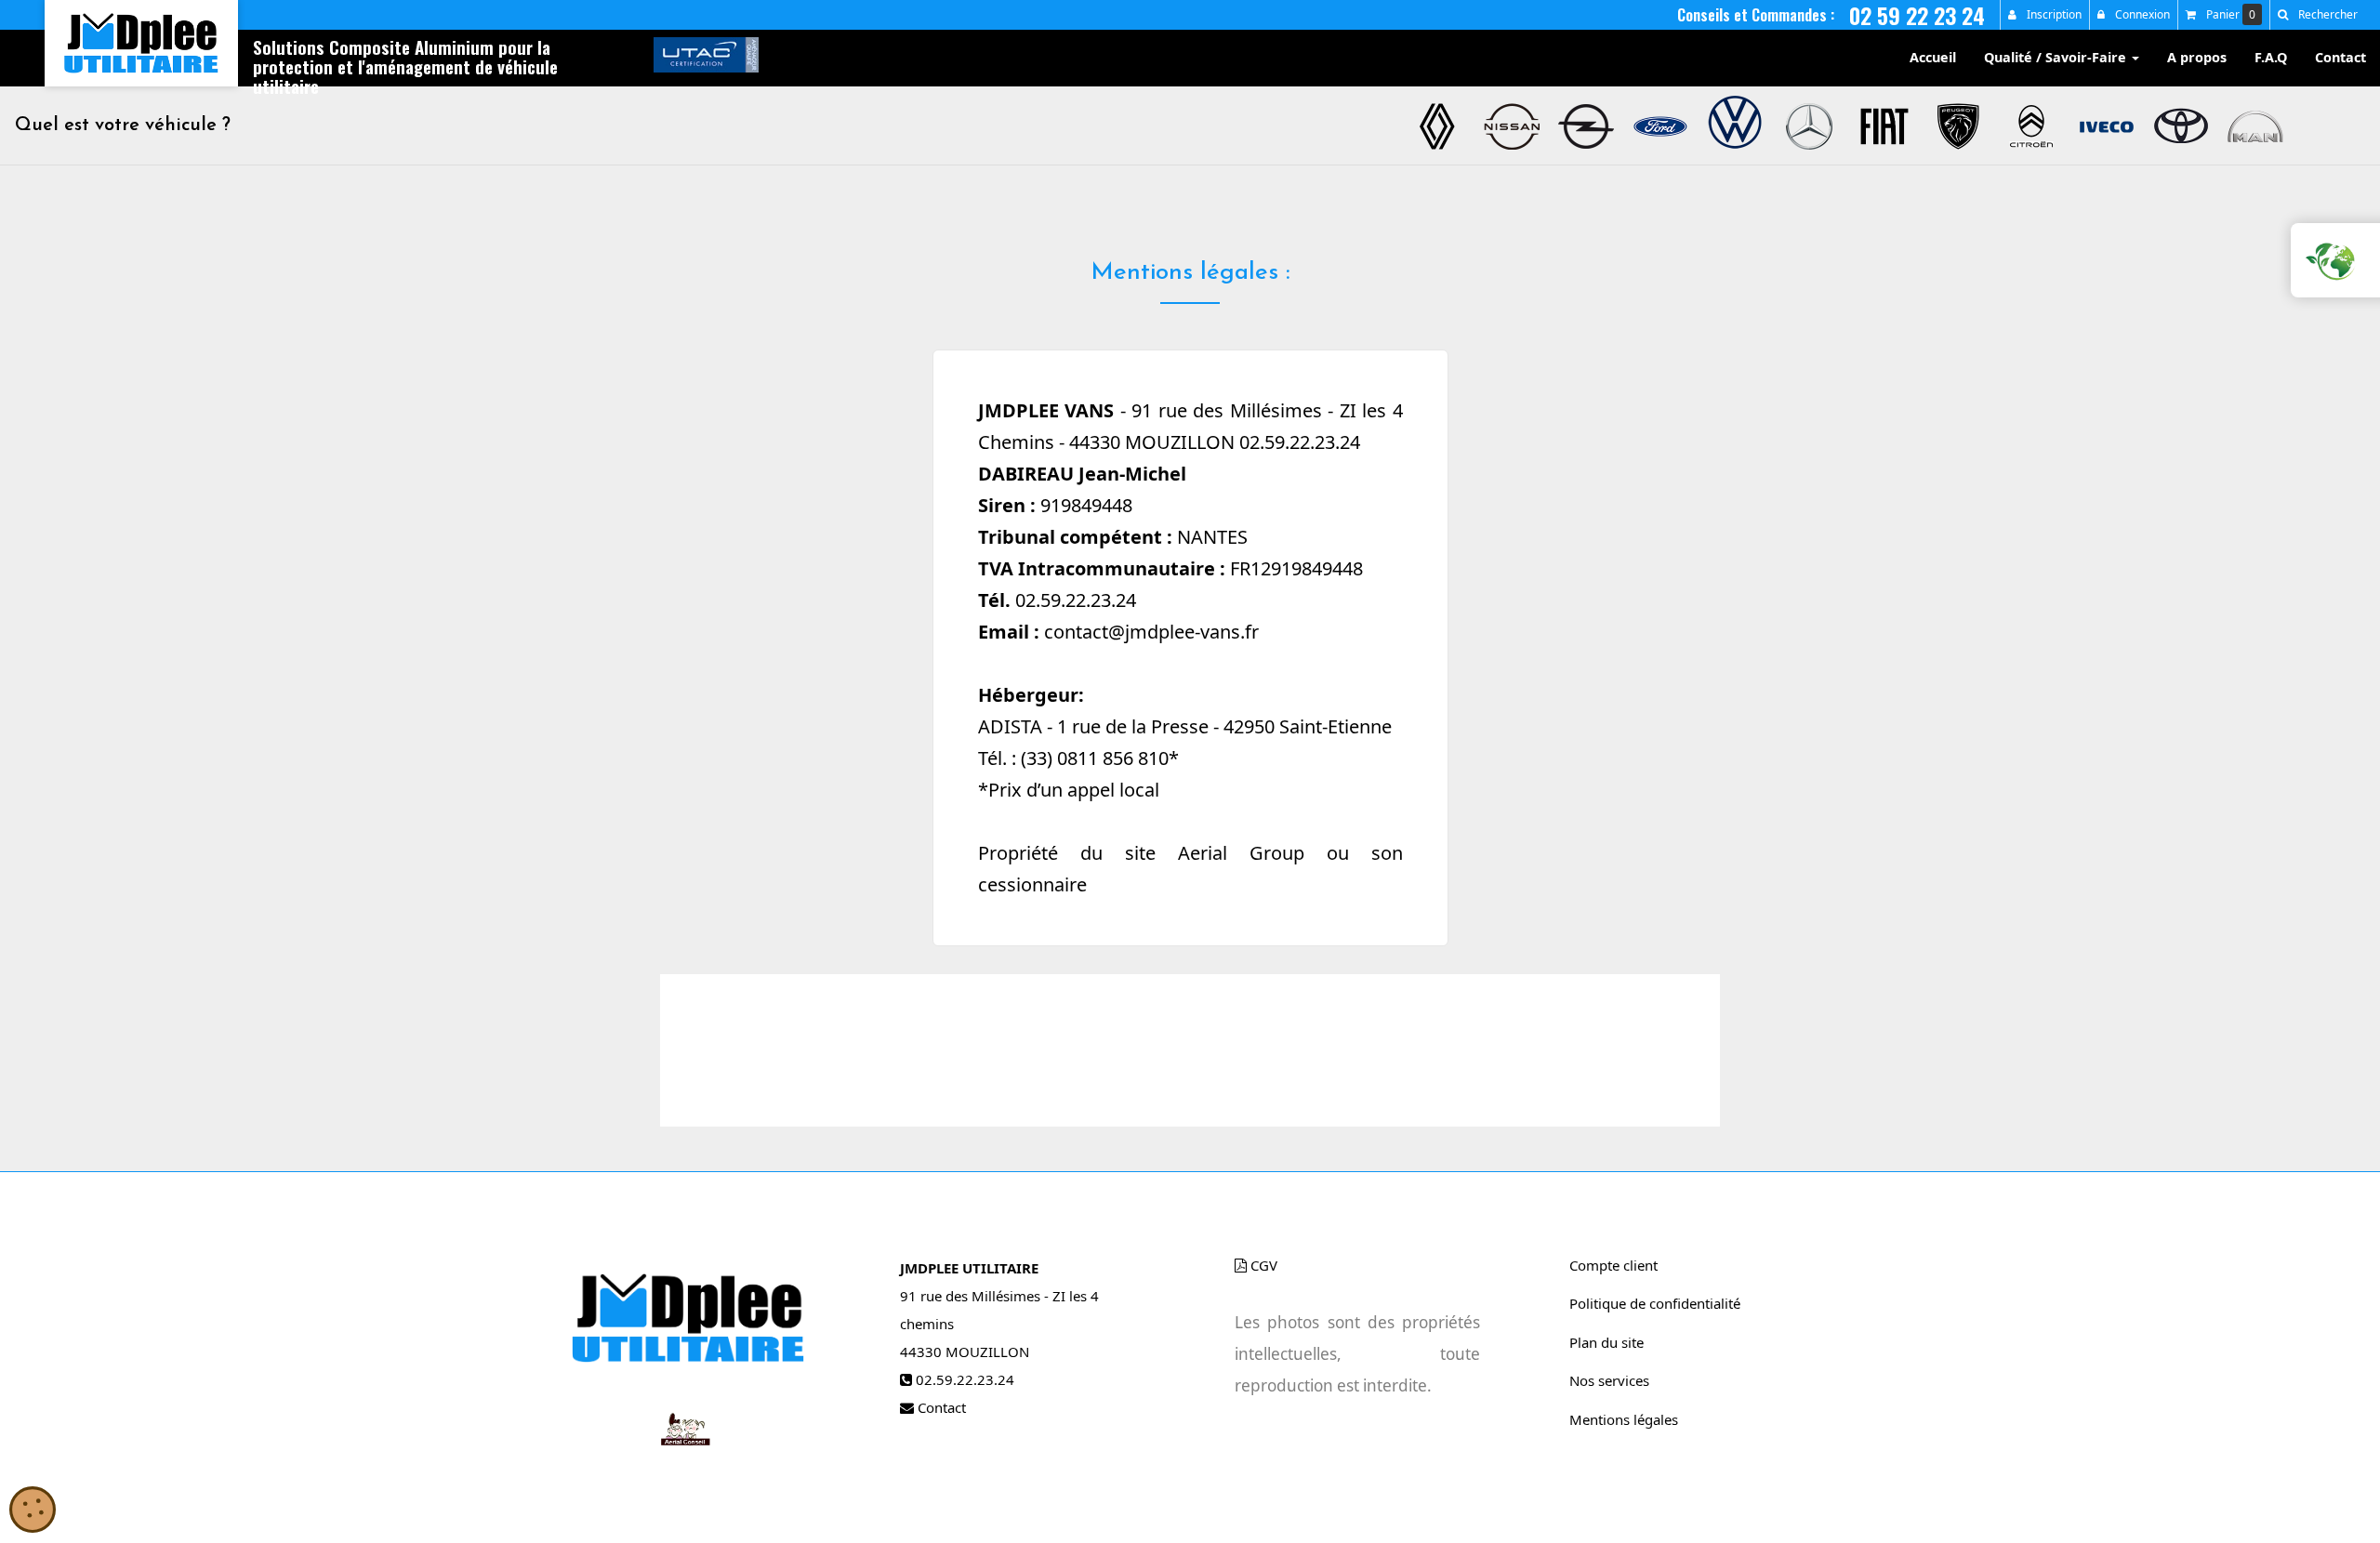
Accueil (1933, 57)
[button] (2317, 15)
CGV (1262, 1265)
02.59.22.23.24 (965, 1379)
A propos (2197, 57)
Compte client (1613, 1265)
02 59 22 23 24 (1917, 15)
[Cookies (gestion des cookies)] (33, 1511)
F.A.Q (2271, 57)
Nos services (1609, 1380)
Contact (2340, 57)
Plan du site (1606, 1342)
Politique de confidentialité (1655, 1303)
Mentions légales (1624, 1419)
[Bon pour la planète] (2328, 260)
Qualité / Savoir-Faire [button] (2057, 57)
